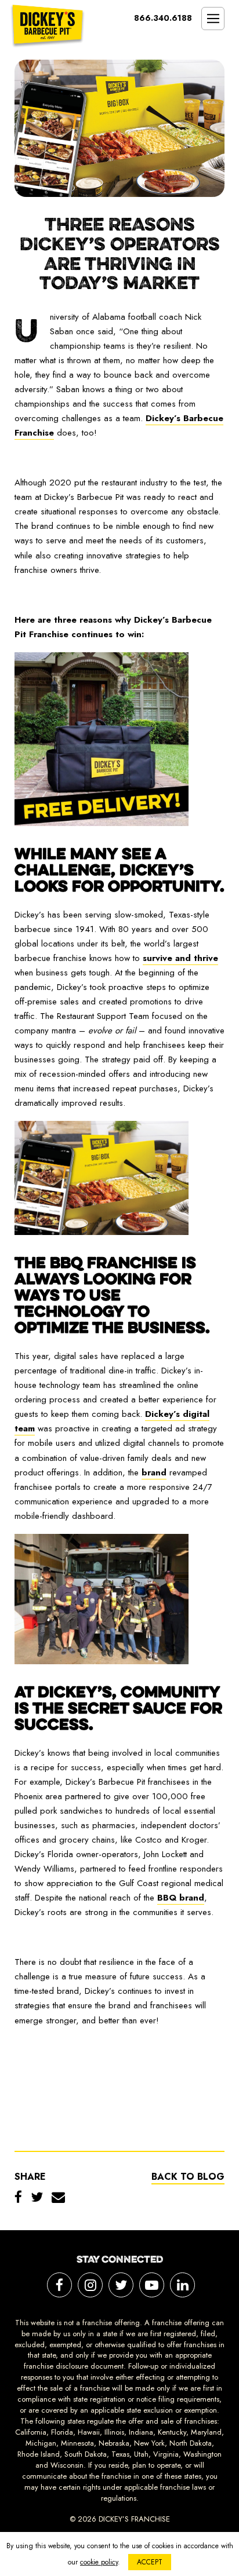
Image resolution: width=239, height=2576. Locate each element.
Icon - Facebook (59, 2285)
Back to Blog (188, 2177)
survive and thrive (180, 958)
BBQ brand (181, 1898)
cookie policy (99, 2562)
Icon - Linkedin (182, 2285)
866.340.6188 (163, 18)
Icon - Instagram (90, 2285)
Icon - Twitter (121, 2285)
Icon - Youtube (152, 2285)
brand (154, 1472)
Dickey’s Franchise (48, 26)
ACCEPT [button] (150, 2562)
